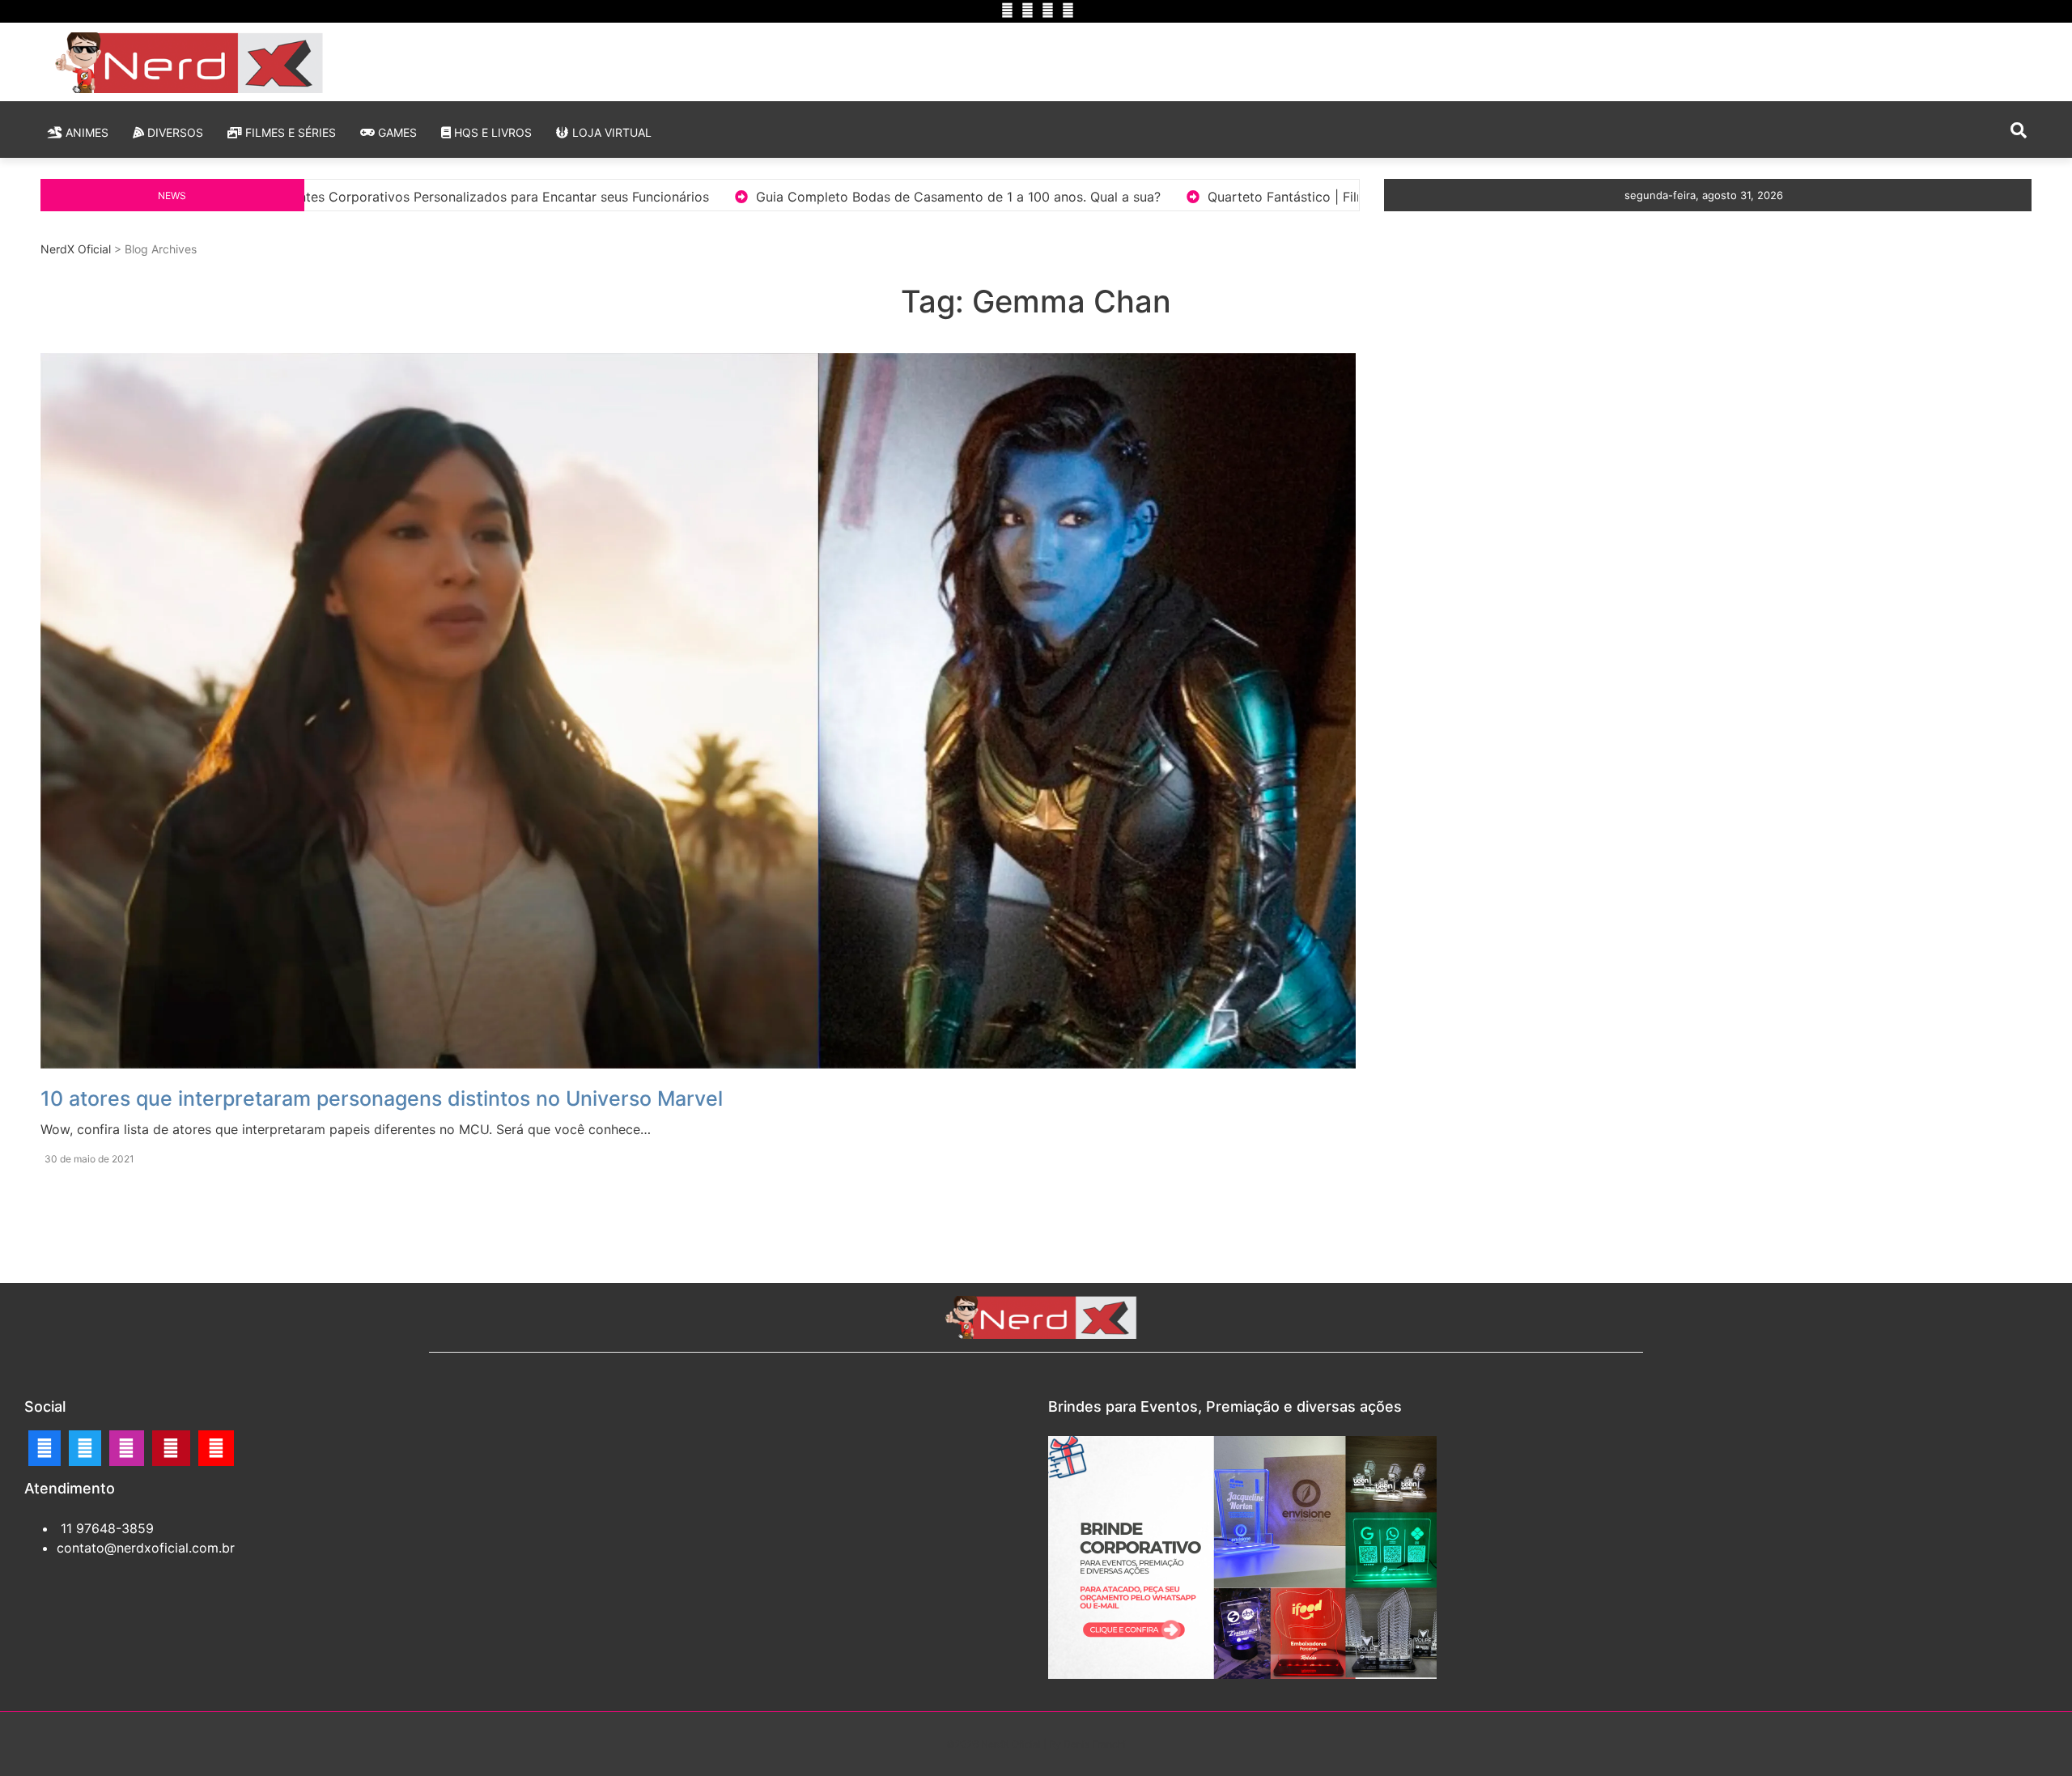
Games (396, 132)
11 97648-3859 (105, 1528)
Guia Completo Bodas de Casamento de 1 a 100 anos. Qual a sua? (620, 197)
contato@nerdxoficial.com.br (146, 1548)
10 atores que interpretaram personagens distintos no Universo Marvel (382, 1098)
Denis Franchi (1095, 1744)
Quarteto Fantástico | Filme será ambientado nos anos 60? (1049, 197)
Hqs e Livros (491, 132)
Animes (85, 132)
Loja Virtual (610, 132)
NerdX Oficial (76, 249)
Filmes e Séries (289, 132)
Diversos (174, 132)
